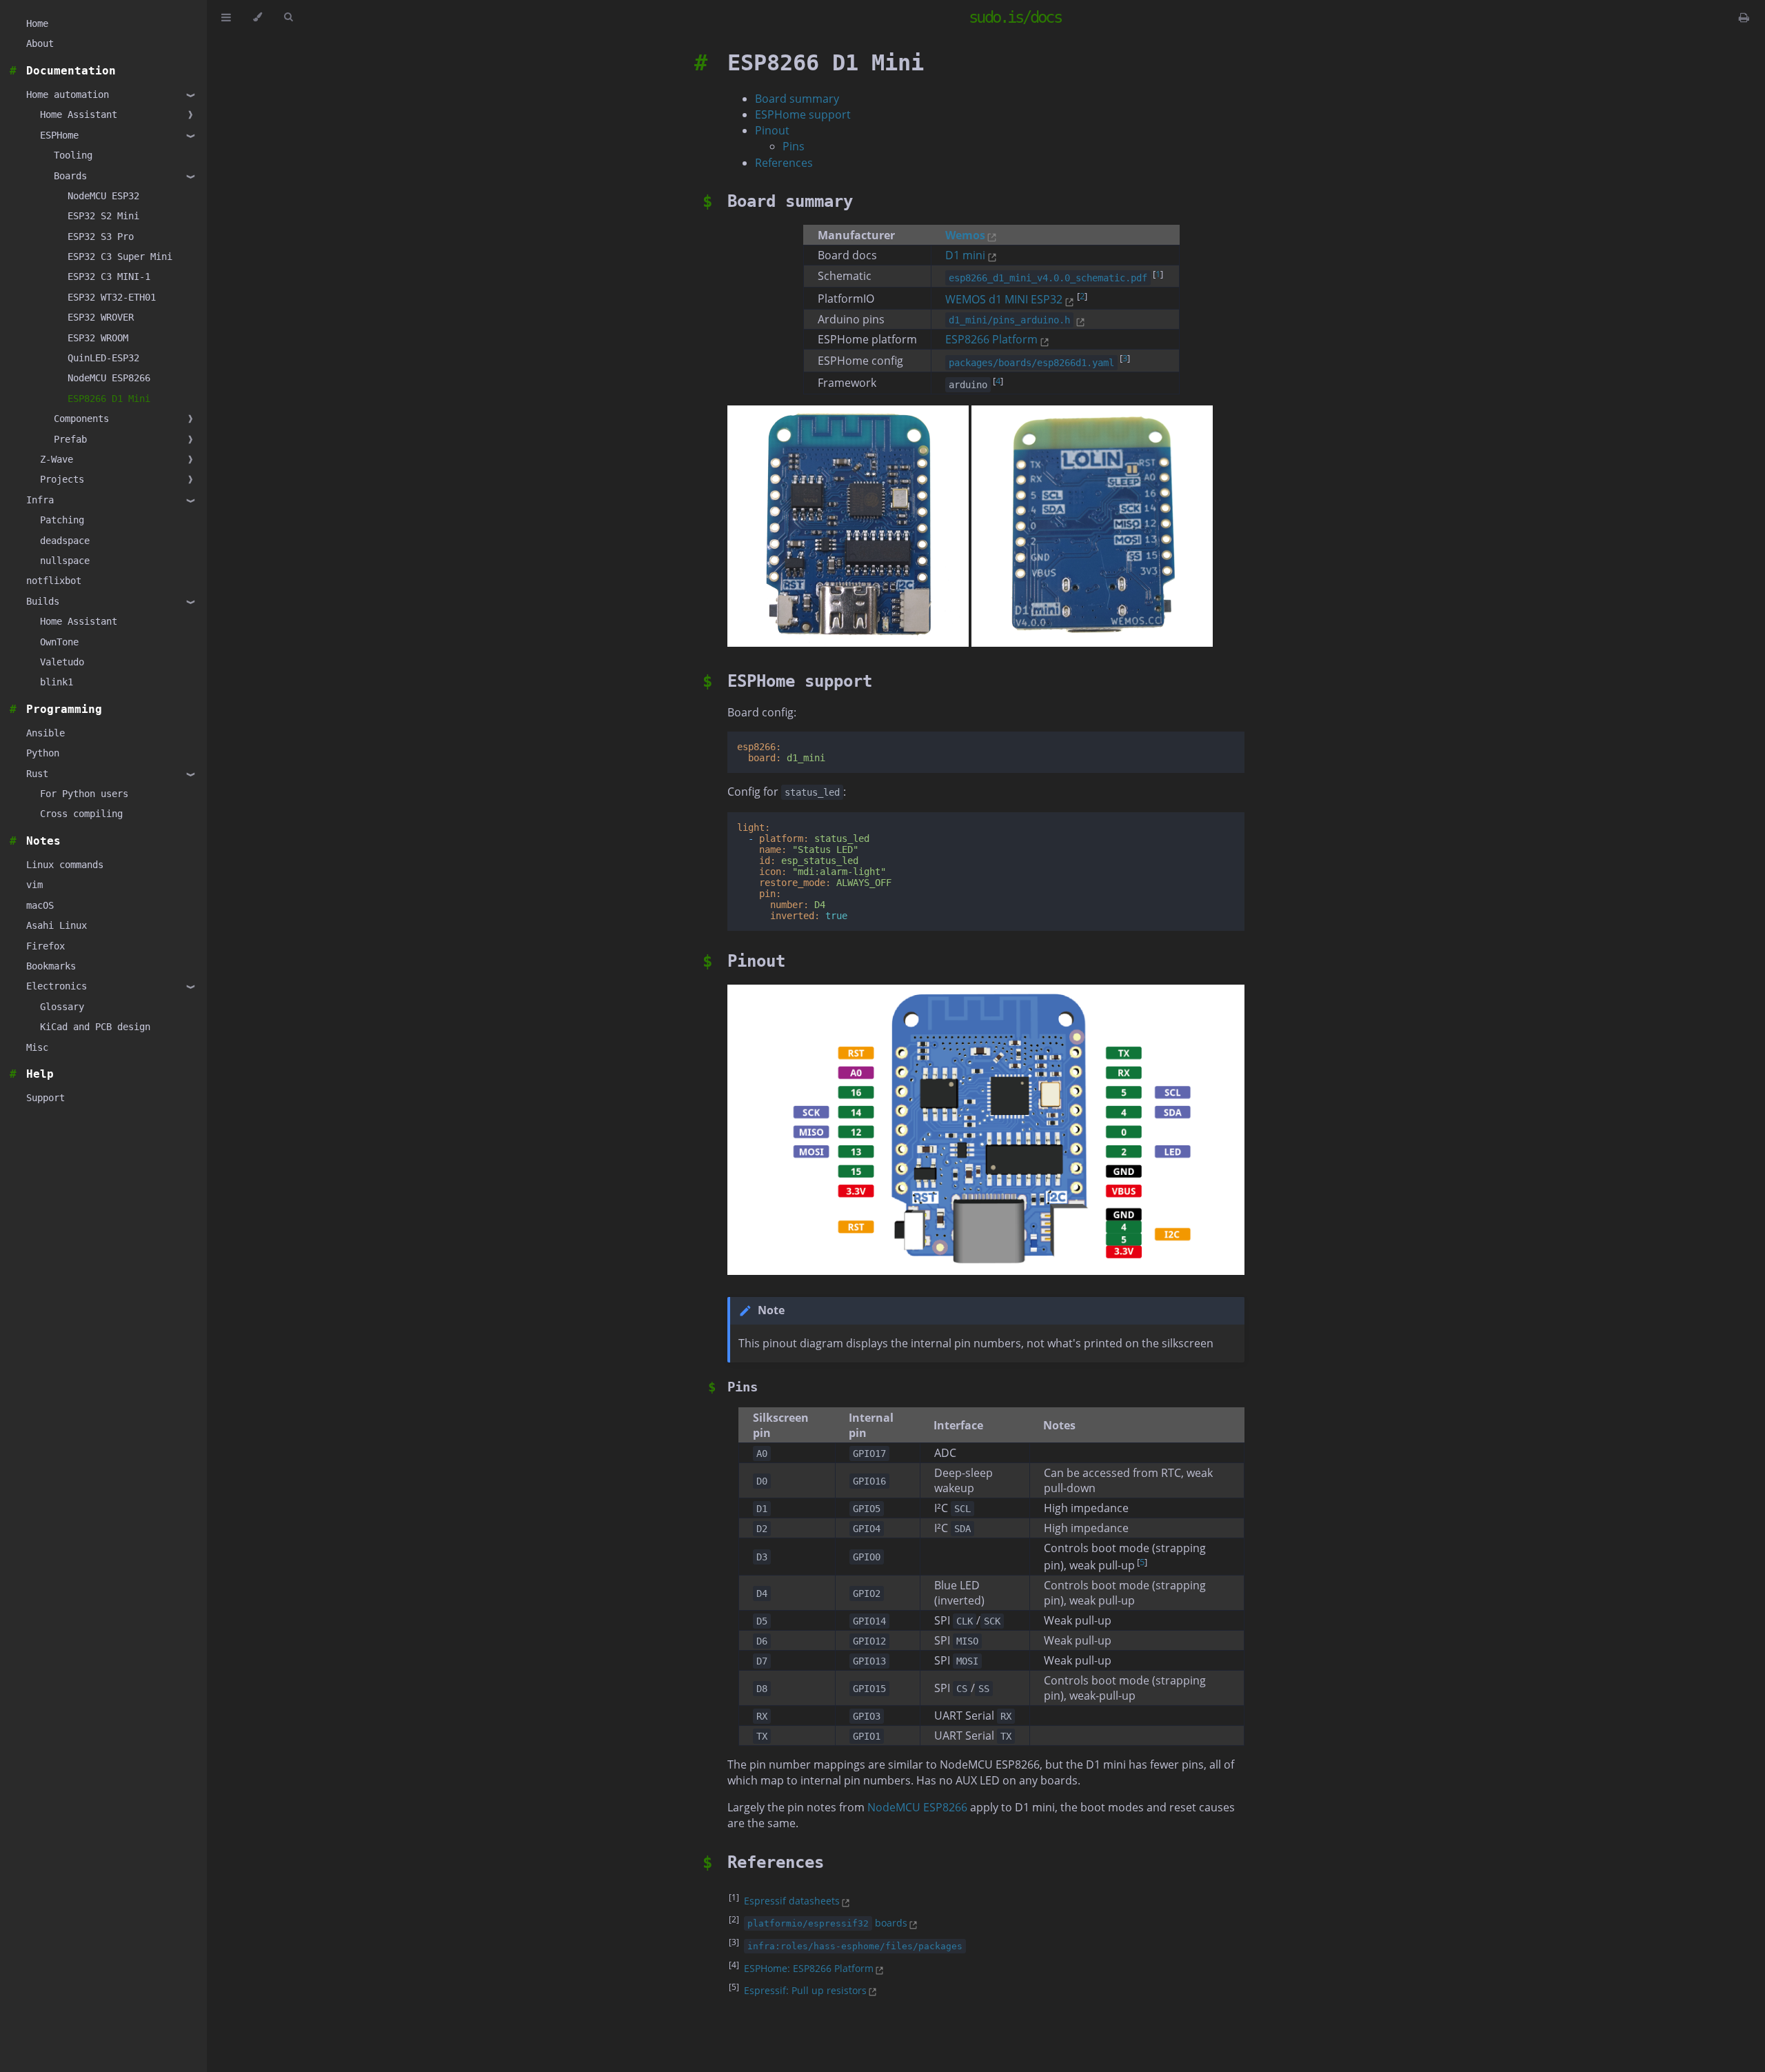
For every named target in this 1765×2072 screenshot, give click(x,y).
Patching (62, 520)
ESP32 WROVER (101, 317)
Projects (62, 479)
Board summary (797, 99)
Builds (43, 601)
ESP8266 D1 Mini (109, 399)
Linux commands (65, 865)
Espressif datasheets (792, 1901)
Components (81, 419)
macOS (40, 905)
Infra (40, 500)
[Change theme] (258, 17)
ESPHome (59, 135)
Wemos (965, 235)
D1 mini (965, 255)
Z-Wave (57, 459)
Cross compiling (81, 814)
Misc (37, 1047)
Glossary (62, 1007)
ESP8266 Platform (991, 339)
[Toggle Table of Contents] (226, 17)
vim (34, 885)
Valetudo (62, 662)
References (784, 163)
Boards (70, 176)
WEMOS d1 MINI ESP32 (1004, 299)
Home (37, 23)
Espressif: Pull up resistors (805, 1990)
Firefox (46, 946)
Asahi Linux (57, 925)
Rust (37, 774)
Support (46, 1098)
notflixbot (54, 581)
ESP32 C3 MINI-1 (109, 276)
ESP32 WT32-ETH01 (112, 297)
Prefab (70, 439)
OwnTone (59, 642)
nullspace (65, 561)
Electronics (57, 986)
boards (827, 1923)
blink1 (57, 682)
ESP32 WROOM (98, 338)
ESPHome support (803, 114)
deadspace (65, 541)
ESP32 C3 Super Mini (120, 257)
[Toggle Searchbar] (288, 17)
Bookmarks (51, 966)
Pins (794, 146)
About (40, 43)
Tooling (73, 155)
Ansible (46, 733)
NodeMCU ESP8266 (109, 378)
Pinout (772, 130)
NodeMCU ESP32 (103, 196)
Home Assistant (79, 114)
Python (43, 753)
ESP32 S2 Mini (103, 216)
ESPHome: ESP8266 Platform (809, 1968)
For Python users (84, 794)
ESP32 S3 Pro (101, 237)
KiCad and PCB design (95, 1027)
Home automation (68, 94)
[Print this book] (1744, 17)
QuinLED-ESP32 (103, 358)
